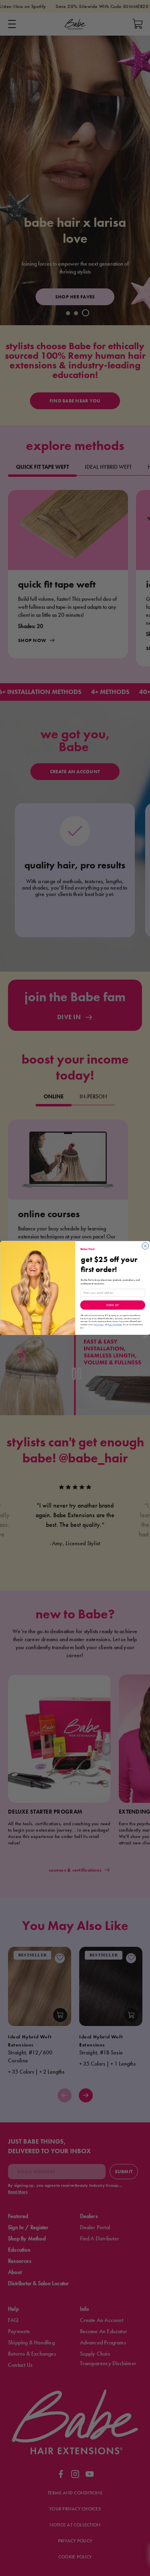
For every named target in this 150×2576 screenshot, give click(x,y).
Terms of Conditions (115, 1325)
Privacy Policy (98, 1325)
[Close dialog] (145, 1246)
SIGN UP (113, 1305)
